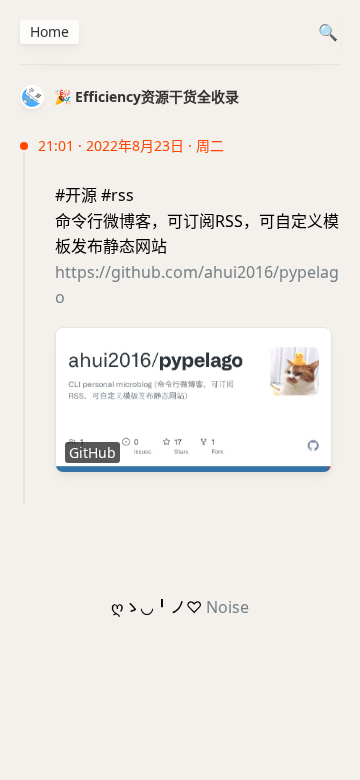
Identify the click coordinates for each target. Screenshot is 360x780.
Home (49, 31)
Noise (227, 607)
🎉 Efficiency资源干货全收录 (146, 96)
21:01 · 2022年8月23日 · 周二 (131, 145)
